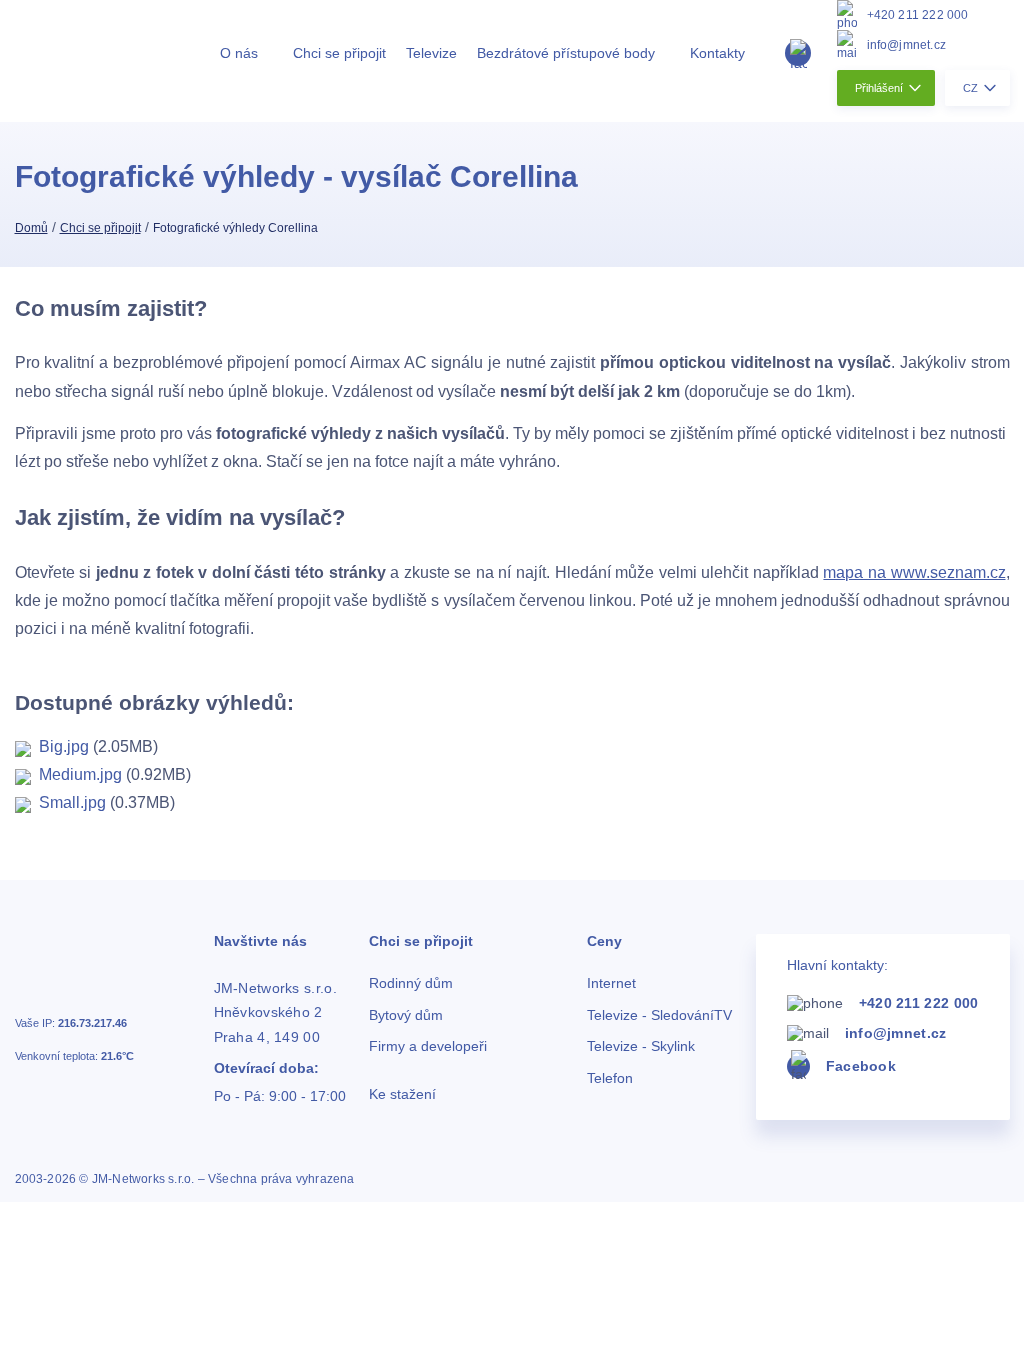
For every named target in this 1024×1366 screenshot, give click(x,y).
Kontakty (717, 53)
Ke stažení (402, 1094)
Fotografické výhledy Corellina (235, 228)
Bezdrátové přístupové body (566, 53)
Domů (31, 228)
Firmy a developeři (428, 1046)
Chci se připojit (339, 53)
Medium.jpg (76, 774)
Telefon (610, 1078)
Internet (611, 983)
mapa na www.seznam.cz (914, 572)
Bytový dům (406, 1015)
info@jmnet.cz (907, 45)
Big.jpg (60, 746)
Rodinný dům (411, 983)
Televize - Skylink (641, 1046)
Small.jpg (68, 802)
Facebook (861, 1066)
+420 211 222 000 (918, 15)
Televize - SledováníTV (659, 1015)
